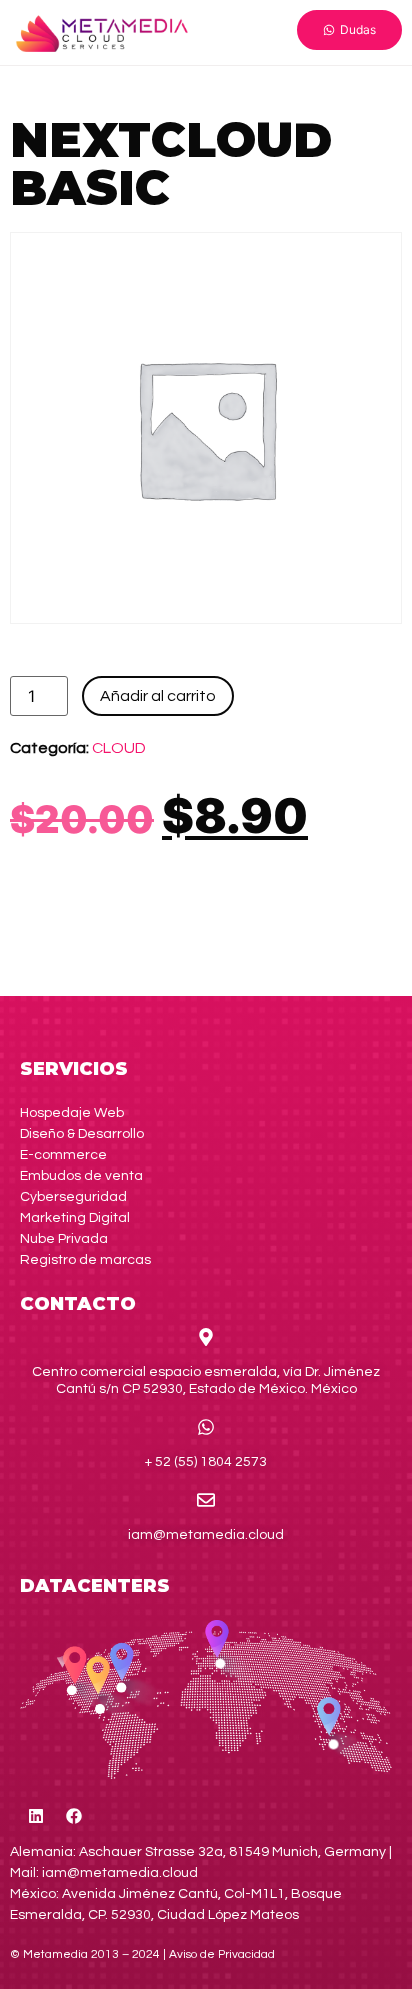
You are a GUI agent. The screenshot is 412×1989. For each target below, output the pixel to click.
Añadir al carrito (158, 696)
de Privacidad (222, 1954)
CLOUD (119, 748)
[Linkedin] (36, 1816)
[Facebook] (74, 1816)
